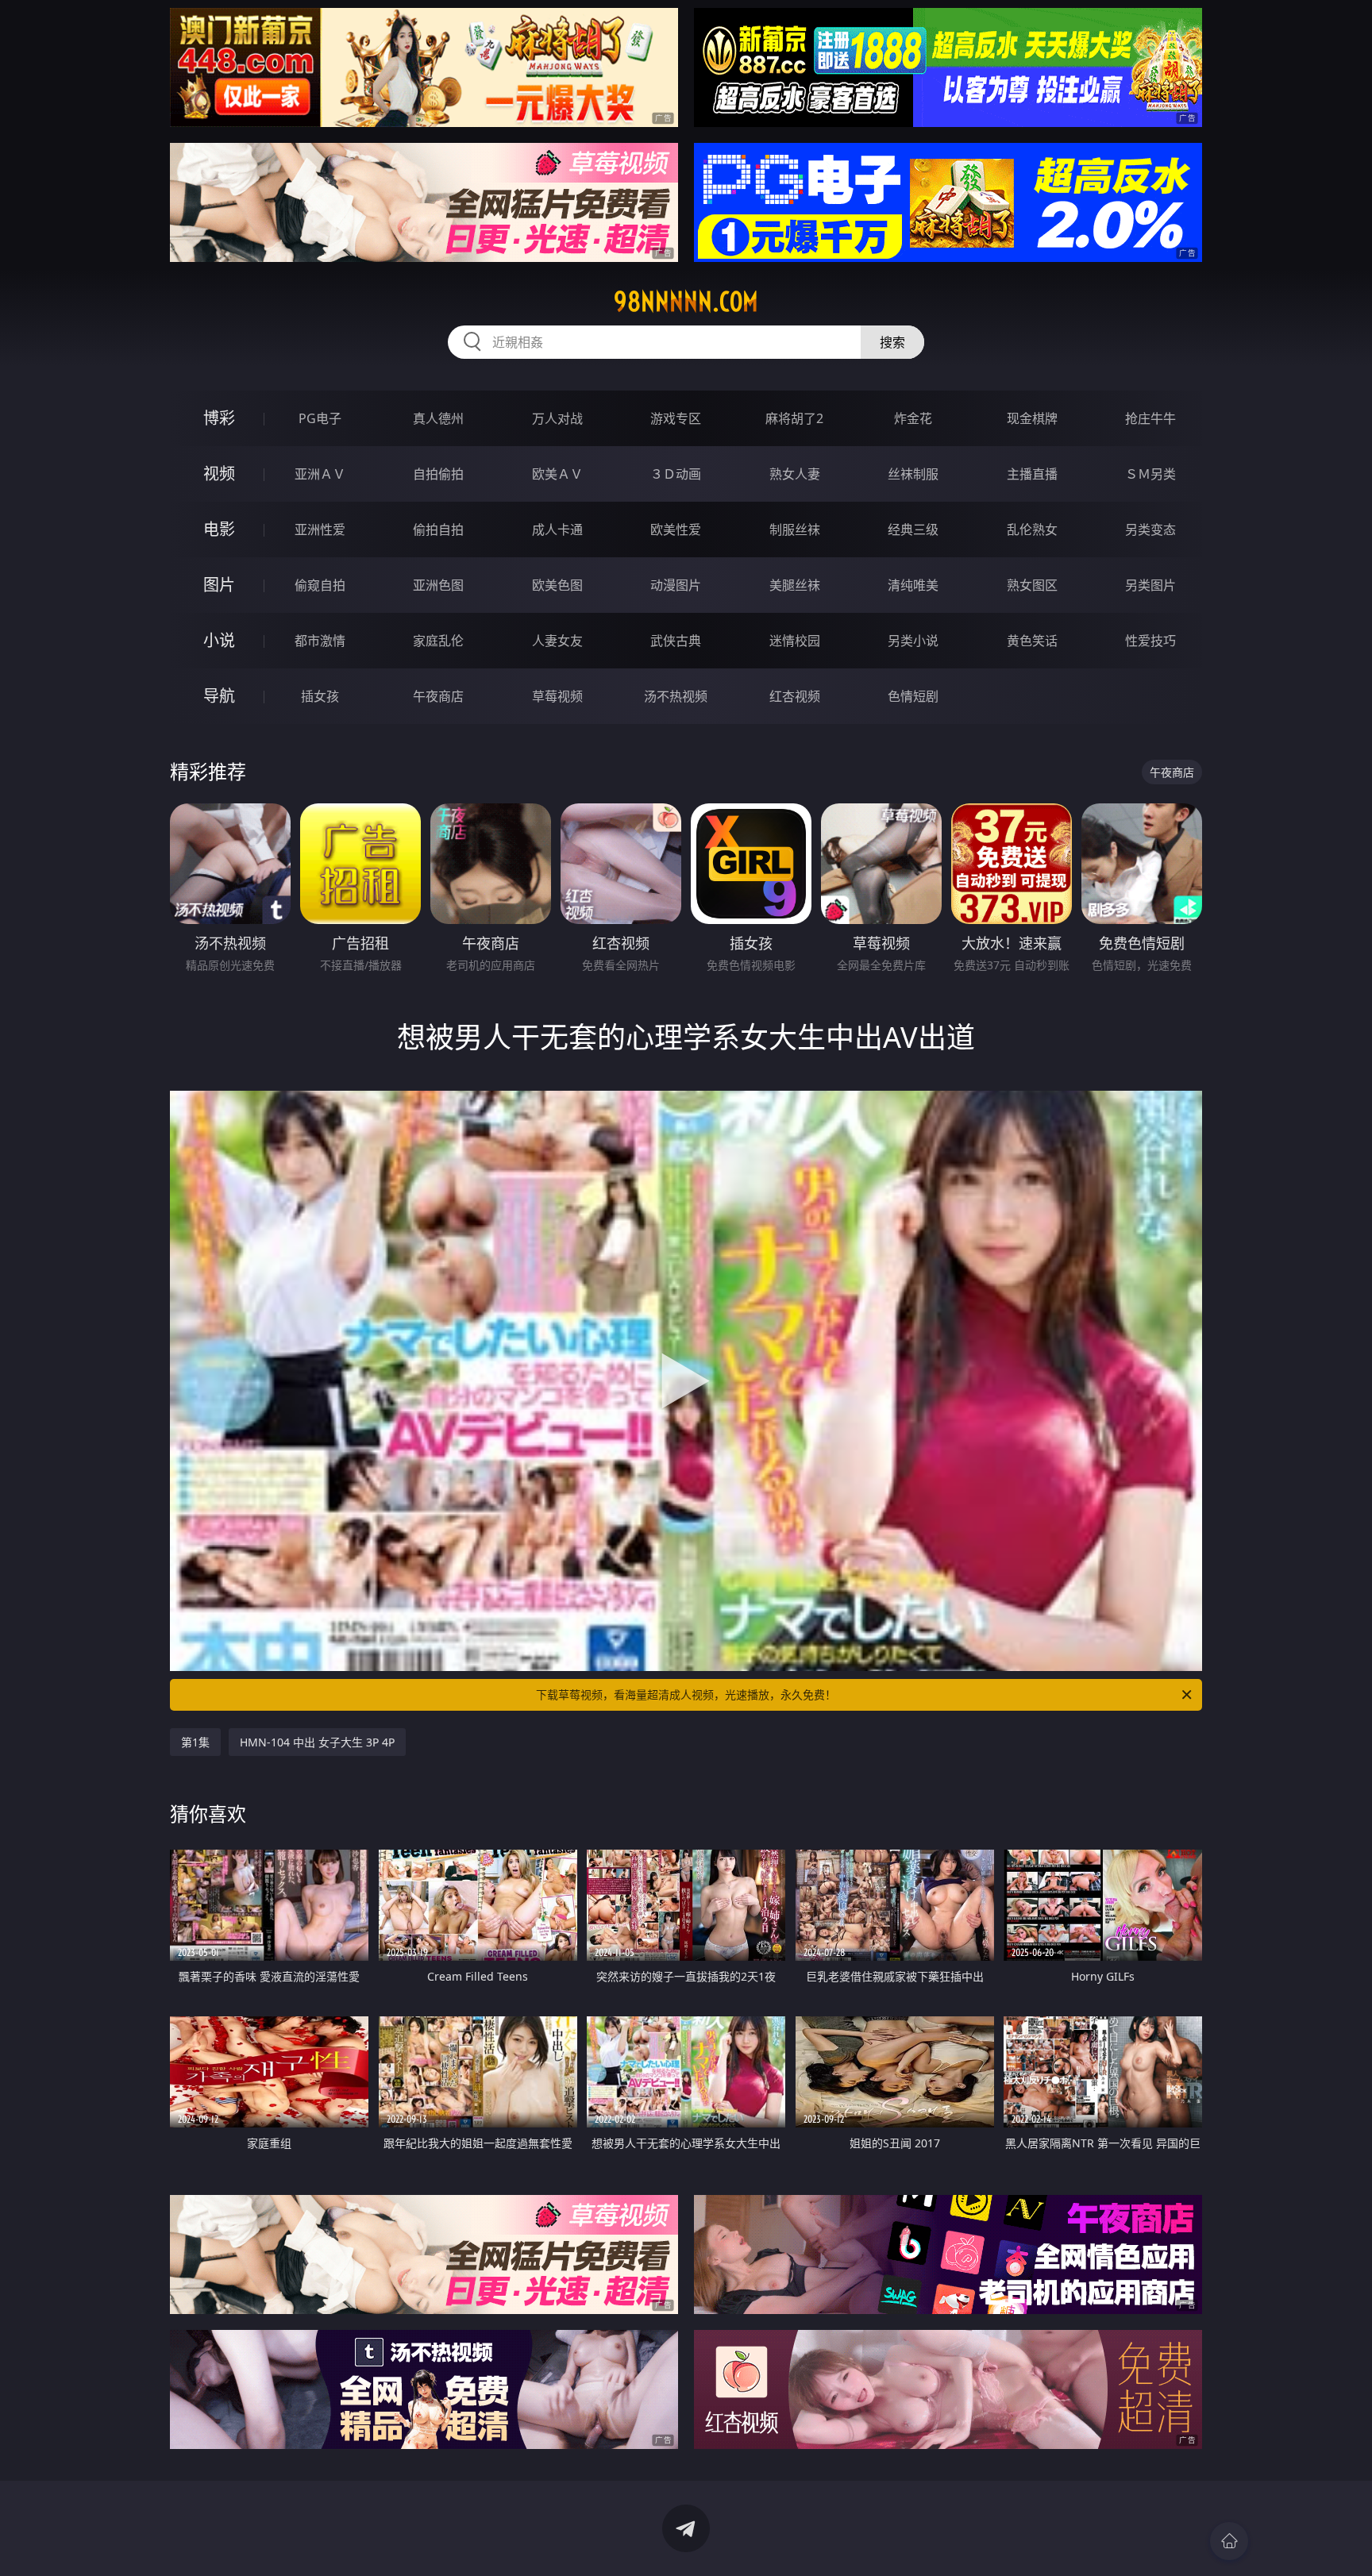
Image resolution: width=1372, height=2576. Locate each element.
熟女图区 (1032, 585)
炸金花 (913, 418)
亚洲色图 (438, 585)
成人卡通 (557, 529)
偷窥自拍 (320, 585)
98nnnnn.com (686, 302)
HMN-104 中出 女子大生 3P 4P (317, 1742)
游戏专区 (676, 418)
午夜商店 (438, 696)
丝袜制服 (913, 474)
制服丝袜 (795, 529)
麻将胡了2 (794, 418)
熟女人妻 (795, 474)
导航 (219, 696)
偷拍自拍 (438, 529)
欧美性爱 (676, 529)
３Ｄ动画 (676, 474)
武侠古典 (676, 641)
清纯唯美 (913, 585)
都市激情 (320, 641)
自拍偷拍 (438, 474)
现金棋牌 (1032, 418)
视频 (219, 474)
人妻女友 (557, 641)
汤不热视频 (676, 696)
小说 (219, 640)
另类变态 (1150, 529)
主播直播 (1032, 474)
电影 (219, 529)
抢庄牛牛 (1150, 418)
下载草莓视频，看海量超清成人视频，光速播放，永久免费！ (686, 1694)
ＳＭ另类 (1150, 474)
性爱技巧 (1150, 641)
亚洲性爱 (320, 529)
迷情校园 (795, 641)
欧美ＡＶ (557, 474)
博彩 (219, 418)
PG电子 (320, 418)
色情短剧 (913, 696)
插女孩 (320, 696)
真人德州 (438, 418)
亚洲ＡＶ (320, 474)
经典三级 (913, 529)
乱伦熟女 (1032, 529)
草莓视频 (557, 696)
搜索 (892, 342)
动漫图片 (676, 585)
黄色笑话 (1032, 641)
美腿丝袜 (795, 585)
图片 (219, 585)
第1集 (195, 1742)
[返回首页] (1229, 2541)
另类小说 (913, 641)
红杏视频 (795, 696)
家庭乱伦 (438, 641)
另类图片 (1150, 585)
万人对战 (557, 418)
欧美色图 (557, 585)
